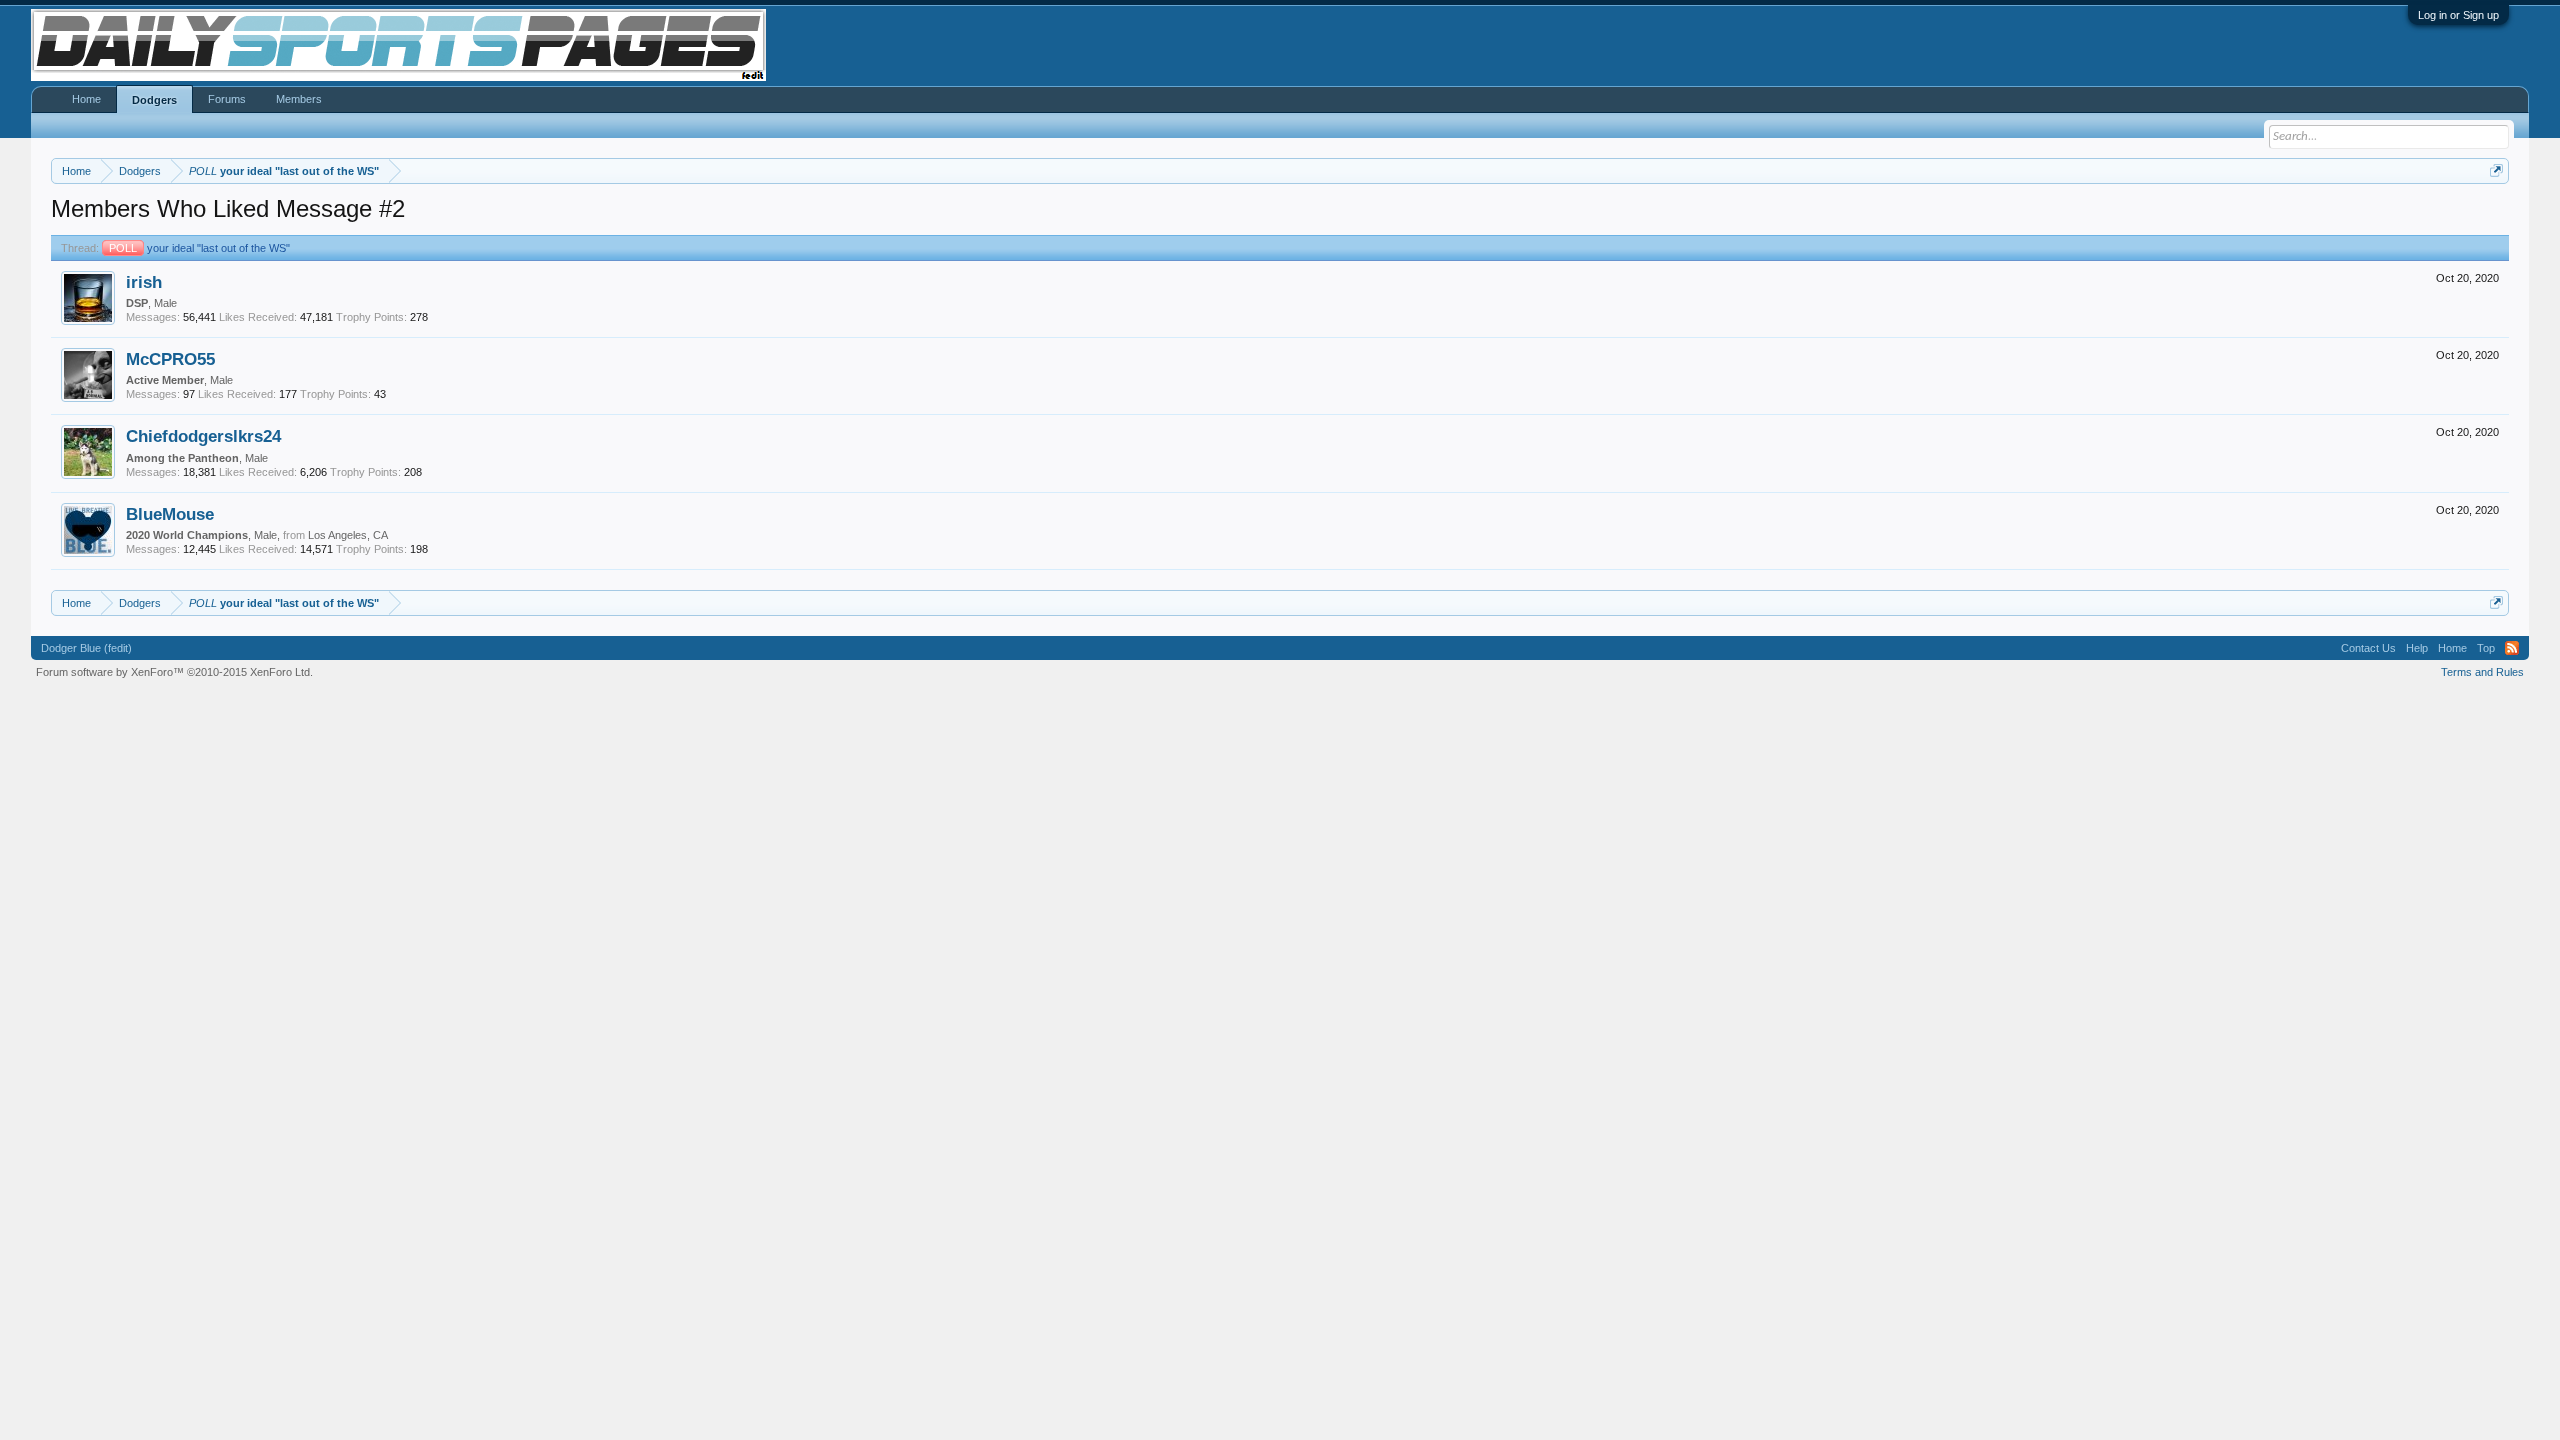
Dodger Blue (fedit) (86, 648)
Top (2486, 648)
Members (299, 99)
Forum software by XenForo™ (174, 672)
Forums (227, 99)
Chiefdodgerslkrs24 (203, 436)
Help (2417, 648)
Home (86, 99)
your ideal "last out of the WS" (199, 248)
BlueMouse (170, 514)
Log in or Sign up (2458, 15)
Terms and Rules (2482, 672)
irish (144, 282)
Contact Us (2368, 648)
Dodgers (154, 100)
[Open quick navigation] (2496, 170)
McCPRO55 (170, 359)
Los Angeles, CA (348, 535)
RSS (2512, 648)
